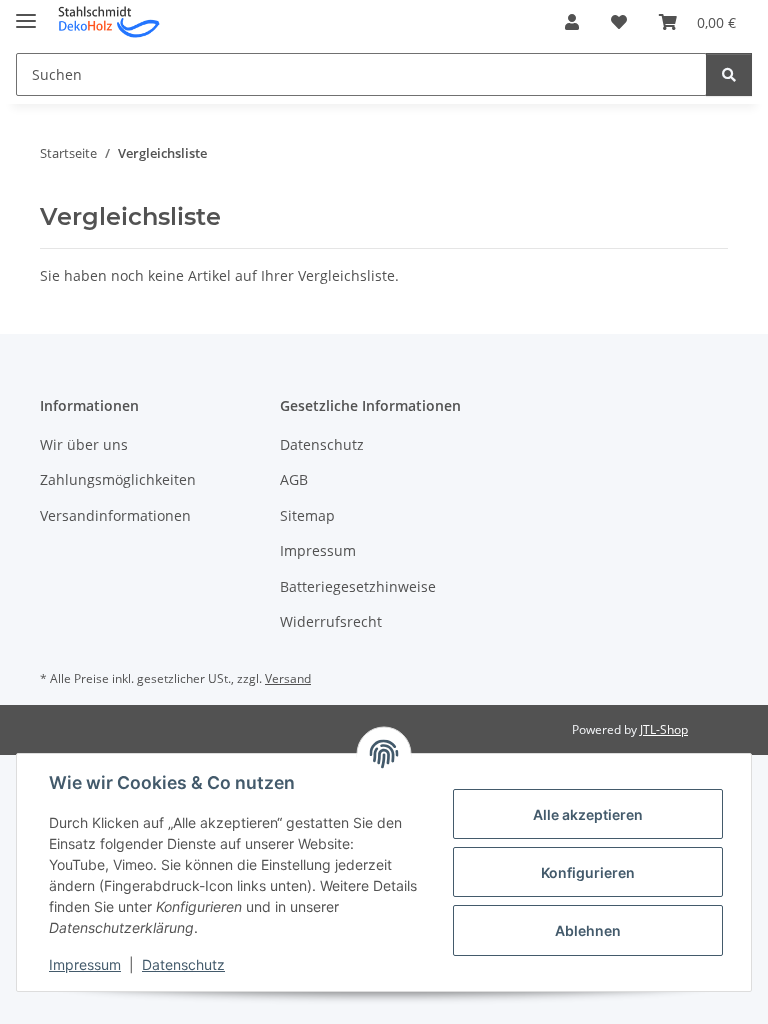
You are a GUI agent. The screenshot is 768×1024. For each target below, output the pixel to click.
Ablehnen (588, 930)
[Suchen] (729, 74)
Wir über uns (84, 444)
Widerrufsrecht (331, 621)
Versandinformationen (115, 515)
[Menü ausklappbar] (26, 12)
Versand (288, 678)
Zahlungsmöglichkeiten (118, 479)
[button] (572, 22)
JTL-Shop (664, 729)
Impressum (85, 964)
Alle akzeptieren (588, 814)
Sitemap (307, 515)
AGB (294, 479)
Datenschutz (183, 964)
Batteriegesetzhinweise (358, 586)
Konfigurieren (588, 872)
